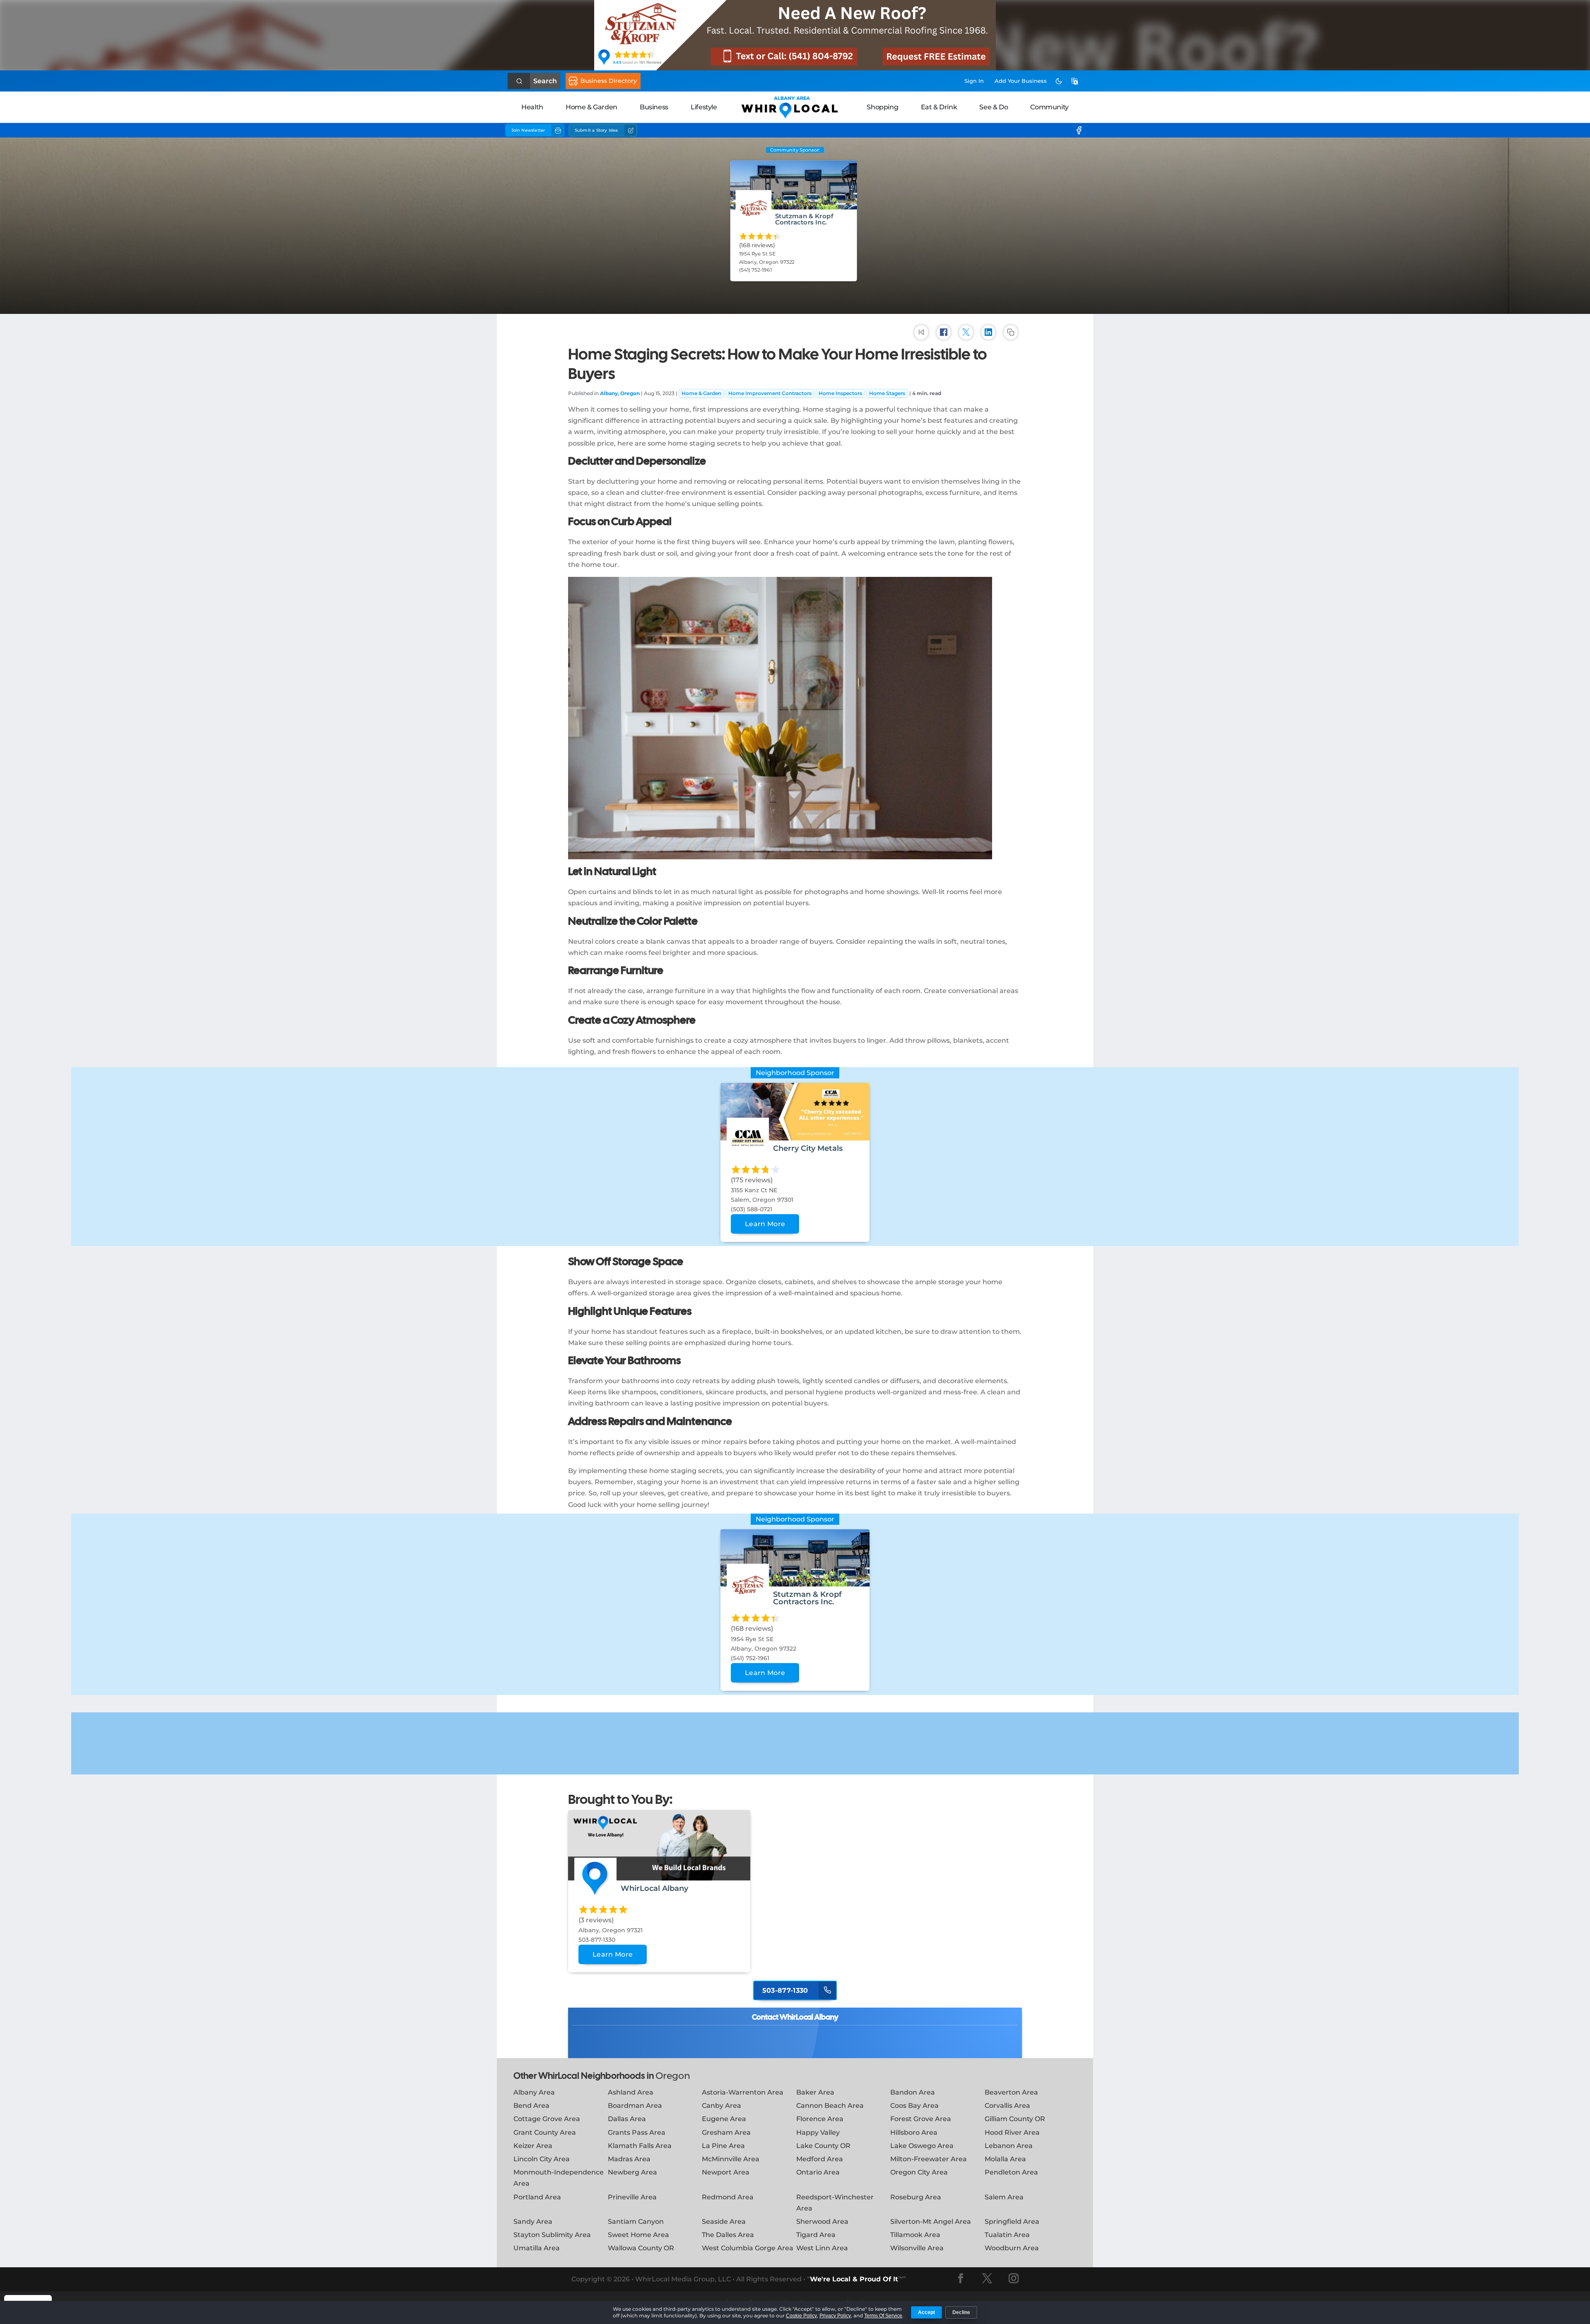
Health (532, 107)
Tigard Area (816, 2235)
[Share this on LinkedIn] (988, 332)
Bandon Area (913, 2092)
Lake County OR (823, 2146)
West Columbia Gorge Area (748, 2248)
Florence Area (820, 2119)
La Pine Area (723, 2146)
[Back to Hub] (921, 332)
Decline (961, 2312)
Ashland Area (631, 2092)
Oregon (673, 2076)
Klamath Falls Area (640, 2146)
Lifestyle (704, 107)
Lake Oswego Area (922, 2146)
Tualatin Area (1007, 2235)
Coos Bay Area (914, 2106)
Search (545, 81)
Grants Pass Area (637, 2132)
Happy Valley (818, 2132)
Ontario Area (818, 2172)
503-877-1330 (786, 1990)
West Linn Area (822, 2248)
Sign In (974, 81)
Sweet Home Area (638, 2235)
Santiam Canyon (636, 2222)
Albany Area (534, 2092)
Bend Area (531, 2106)
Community (1049, 107)
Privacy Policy (835, 2316)
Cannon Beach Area (830, 2106)
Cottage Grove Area (547, 2119)
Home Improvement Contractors (770, 393)
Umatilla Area (537, 2248)
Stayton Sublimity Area (552, 2235)
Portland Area (537, 2197)
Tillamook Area (915, 2235)
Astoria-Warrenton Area (743, 2092)
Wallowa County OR (641, 2248)
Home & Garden (591, 107)
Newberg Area (632, 2172)
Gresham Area (726, 2132)
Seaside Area (724, 2222)
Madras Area (629, 2159)
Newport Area (726, 2172)
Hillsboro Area (914, 2132)
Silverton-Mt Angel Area (931, 2222)
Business (654, 107)
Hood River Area (1012, 2132)
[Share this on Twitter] (966, 332)
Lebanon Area (1009, 2146)
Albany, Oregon (620, 393)
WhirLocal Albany (654, 1888)
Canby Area (722, 2106)
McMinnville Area (731, 2159)
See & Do (994, 107)
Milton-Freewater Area (929, 2159)
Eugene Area (724, 2119)
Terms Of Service (883, 2316)
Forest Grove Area (921, 2119)
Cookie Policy (801, 2316)
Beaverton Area (1011, 2092)
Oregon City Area (919, 2172)
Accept (926, 2312)
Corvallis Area (1007, 2106)
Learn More (765, 1224)
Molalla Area (1005, 2159)
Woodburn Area (1012, 2248)
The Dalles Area (728, 2235)
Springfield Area (1012, 2222)
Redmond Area (728, 2197)
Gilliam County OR (1015, 2119)
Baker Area (815, 2092)
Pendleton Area (1011, 2172)
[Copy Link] (1011, 332)
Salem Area (1004, 2197)
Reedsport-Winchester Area (835, 2203)
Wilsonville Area (917, 2248)
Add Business (1021, 81)
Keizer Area (533, 2146)
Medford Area (820, 2159)
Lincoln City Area (542, 2159)
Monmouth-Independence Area (559, 2178)
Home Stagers (887, 393)
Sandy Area (533, 2222)
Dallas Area (627, 2119)
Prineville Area (632, 2197)
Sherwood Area (822, 2222)
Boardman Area (635, 2106)
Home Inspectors (840, 393)
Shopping (882, 107)
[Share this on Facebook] (944, 332)
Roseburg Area (916, 2197)
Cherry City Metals (808, 1148)
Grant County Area (545, 2132)
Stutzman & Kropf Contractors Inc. (804, 219)
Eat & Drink (939, 107)
